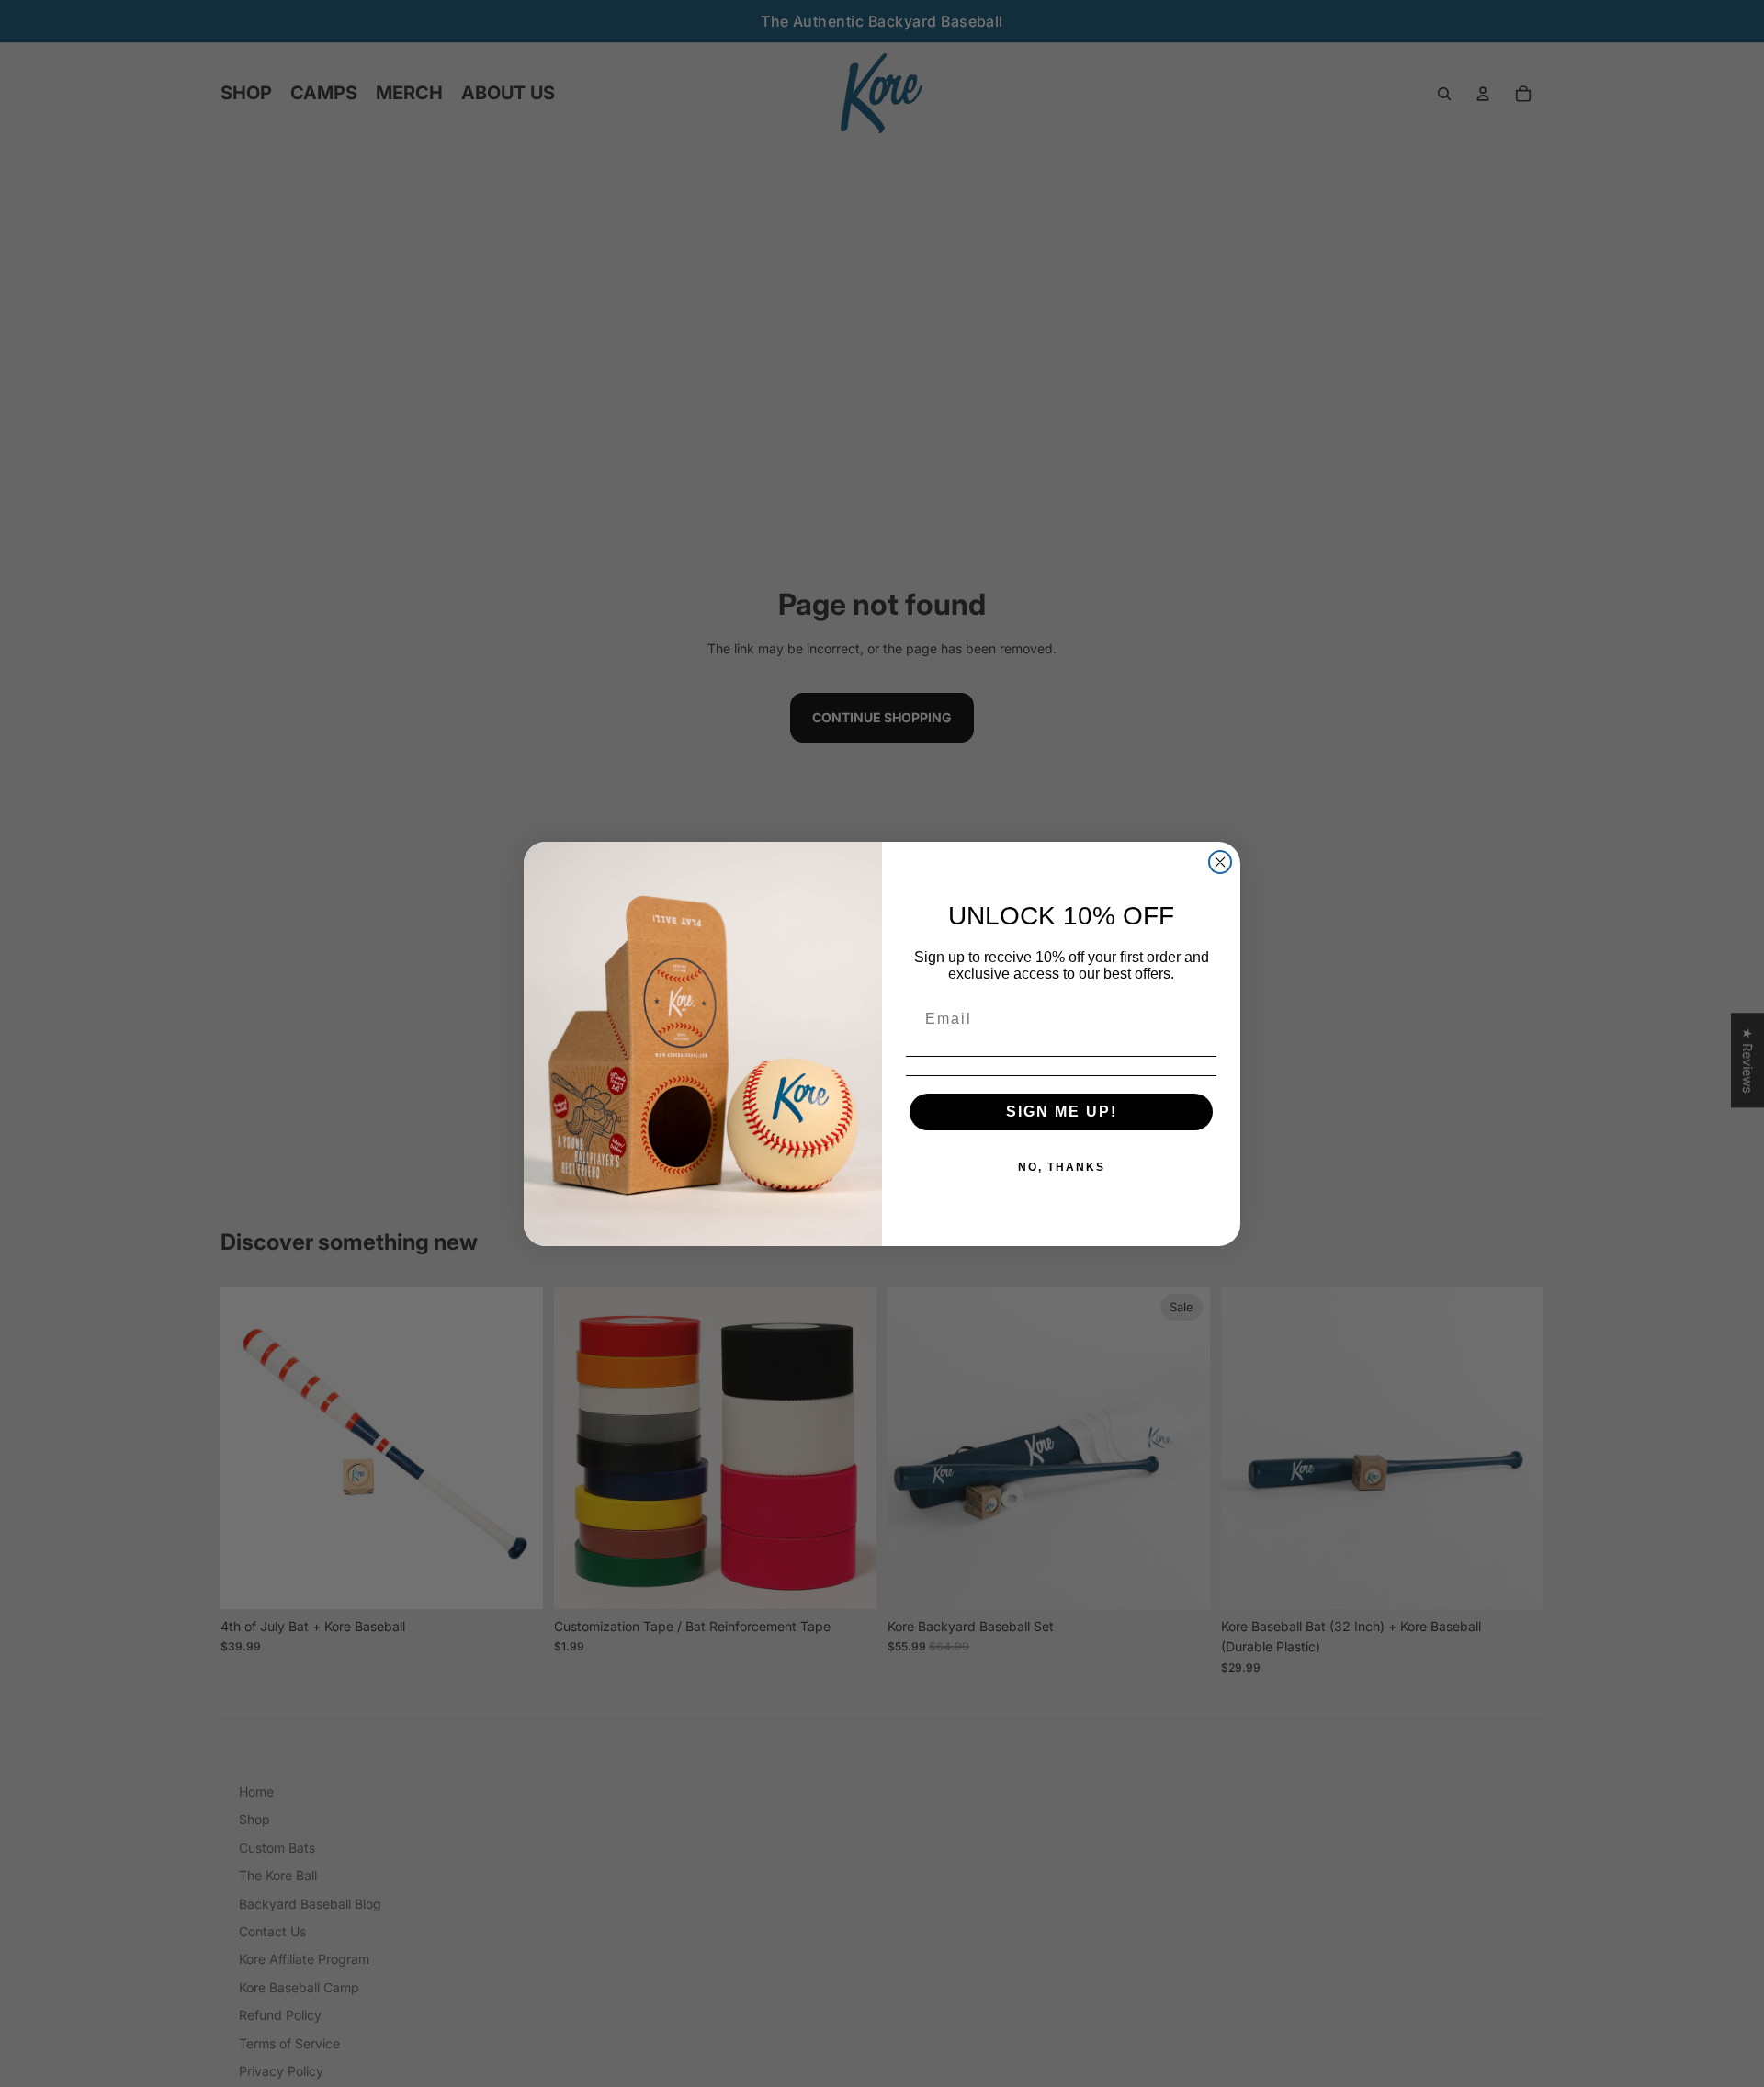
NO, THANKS (1062, 1167)
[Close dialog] (1220, 862)
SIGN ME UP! (1062, 1112)
